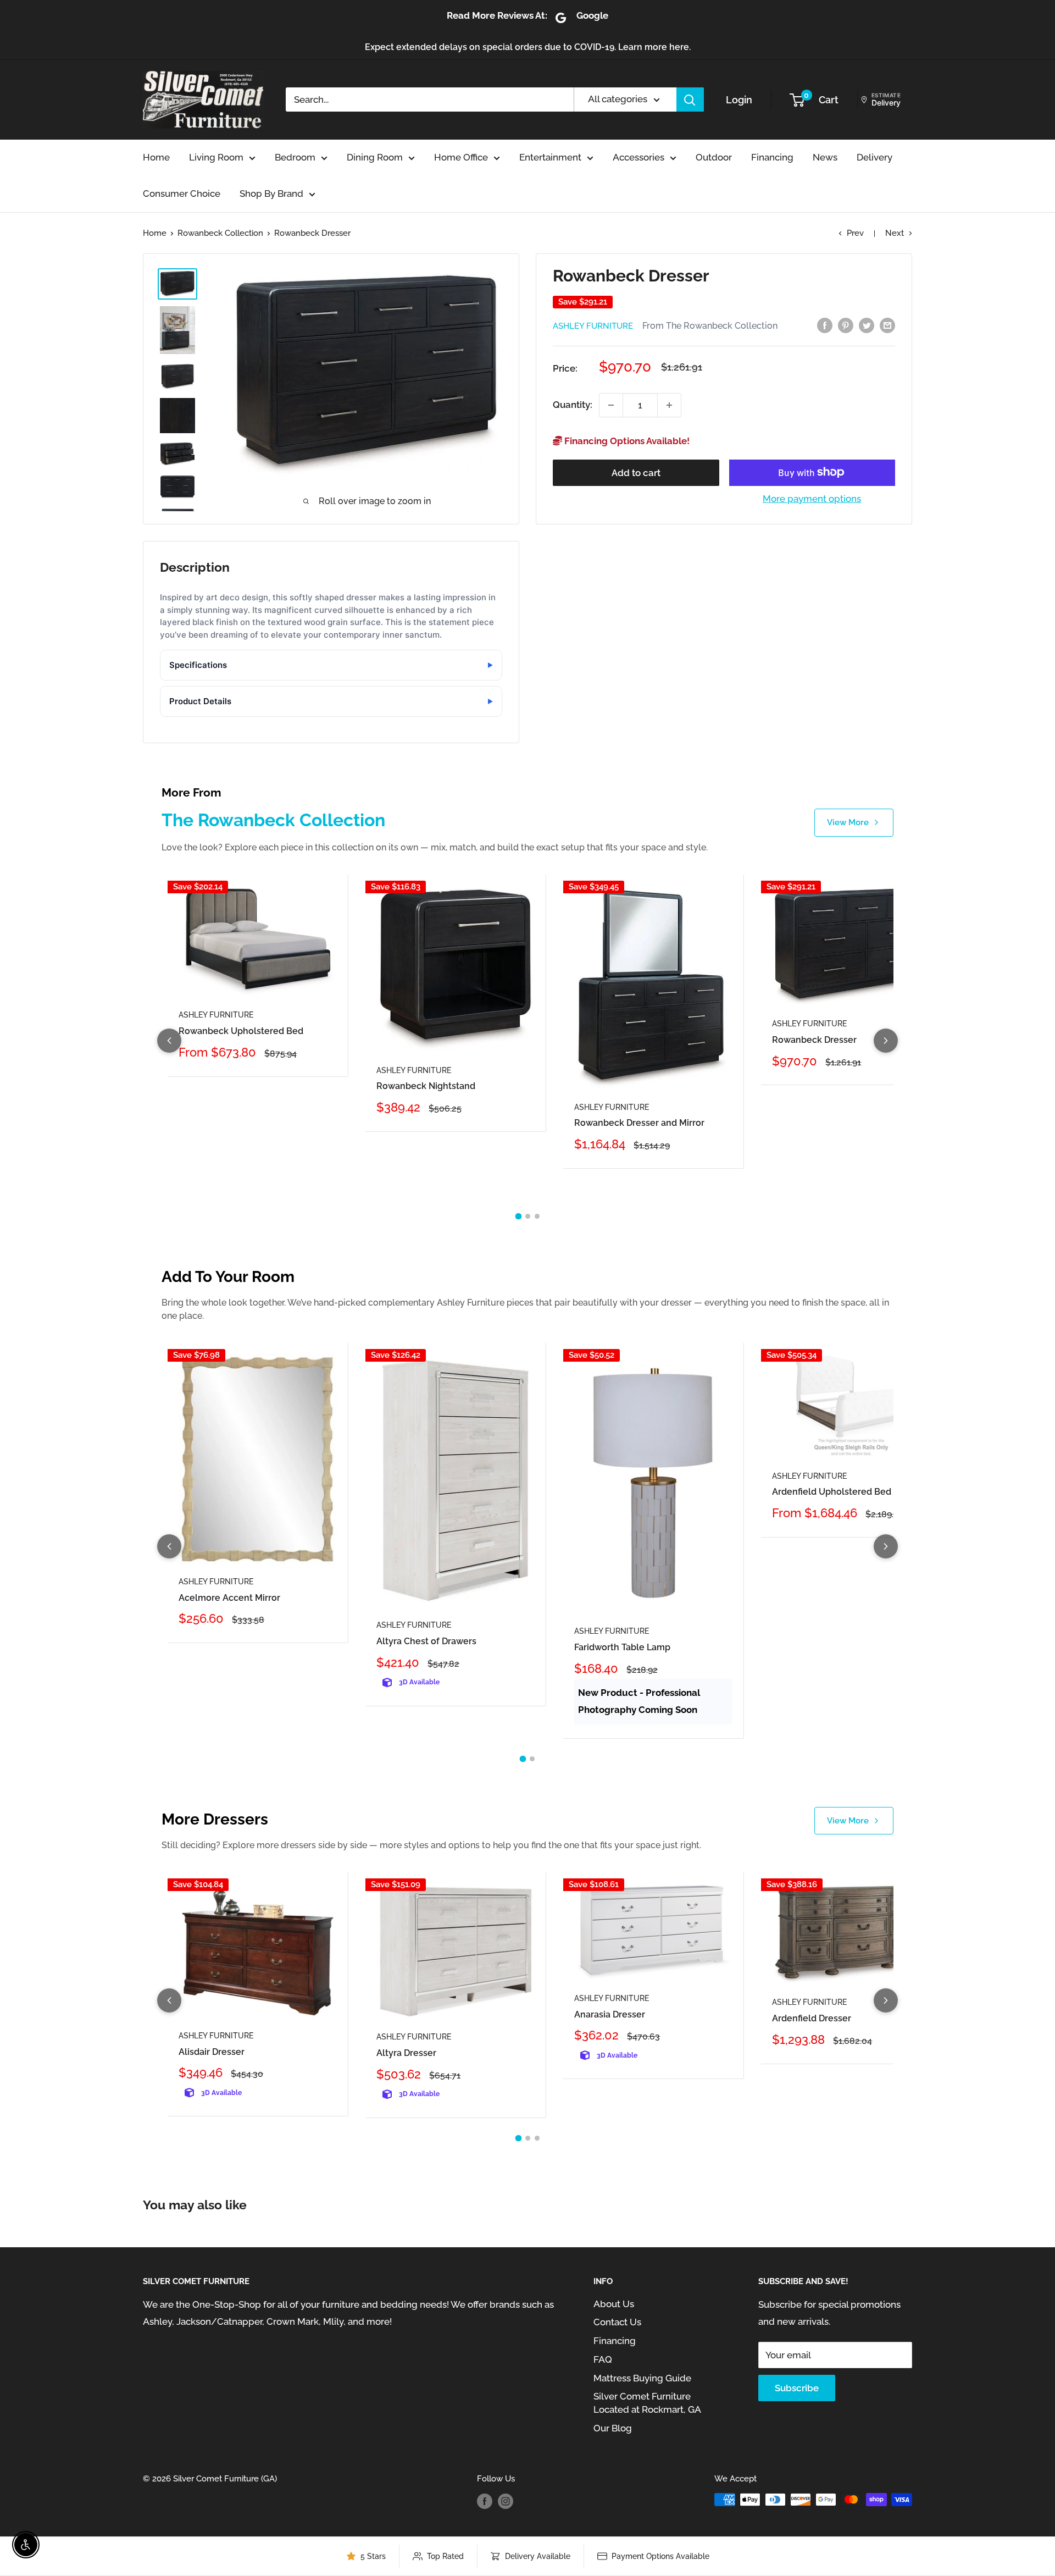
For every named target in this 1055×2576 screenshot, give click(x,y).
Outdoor (714, 157)
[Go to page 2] (528, 1216)
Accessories (638, 157)
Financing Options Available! (626, 441)
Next (895, 233)
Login (739, 100)
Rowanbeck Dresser (814, 1040)
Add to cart (636, 472)
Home (156, 157)
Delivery (874, 157)
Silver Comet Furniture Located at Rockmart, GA (647, 2403)
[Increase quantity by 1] (669, 405)
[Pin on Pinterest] (846, 325)
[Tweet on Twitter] (867, 325)
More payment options (812, 498)
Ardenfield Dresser (812, 2018)
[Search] (690, 99)
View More (848, 822)
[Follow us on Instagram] (506, 2501)
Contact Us (617, 2322)
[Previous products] (169, 1041)
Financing (772, 157)
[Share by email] (887, 325)
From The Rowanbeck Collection (710, 326)
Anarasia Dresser (610, 2014)
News (825, 157)
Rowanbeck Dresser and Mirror (639, 1123)
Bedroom (295, 157)
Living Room (216, 157)
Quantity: (573, 405)
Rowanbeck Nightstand (426, 1086)
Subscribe (797, 2388)
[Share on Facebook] (825, 325)
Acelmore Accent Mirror (229, 1598)
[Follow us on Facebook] (485, 2501)
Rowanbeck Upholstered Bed (241, 1031)
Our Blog (613, 2428)
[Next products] (886, 1041)
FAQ (603, 2359)
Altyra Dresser (406, 2053)
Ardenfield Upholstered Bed (832, 1492)
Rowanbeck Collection (220, 233)
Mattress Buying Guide (642, 2378)
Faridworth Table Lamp (622, 1647)
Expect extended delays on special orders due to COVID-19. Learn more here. (528, 47)
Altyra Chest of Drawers (426, 1641)
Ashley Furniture (593, 326)
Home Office (461, 157)
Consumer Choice (182, 194)
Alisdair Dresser (212, 2052)
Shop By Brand (271, 194)
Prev (855, 233)
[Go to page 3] (537, 1216)
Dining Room (375, 157)
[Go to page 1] (518, 1217)
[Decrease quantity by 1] (611, 405)
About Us (614, 2304)
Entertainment (550, 157)
